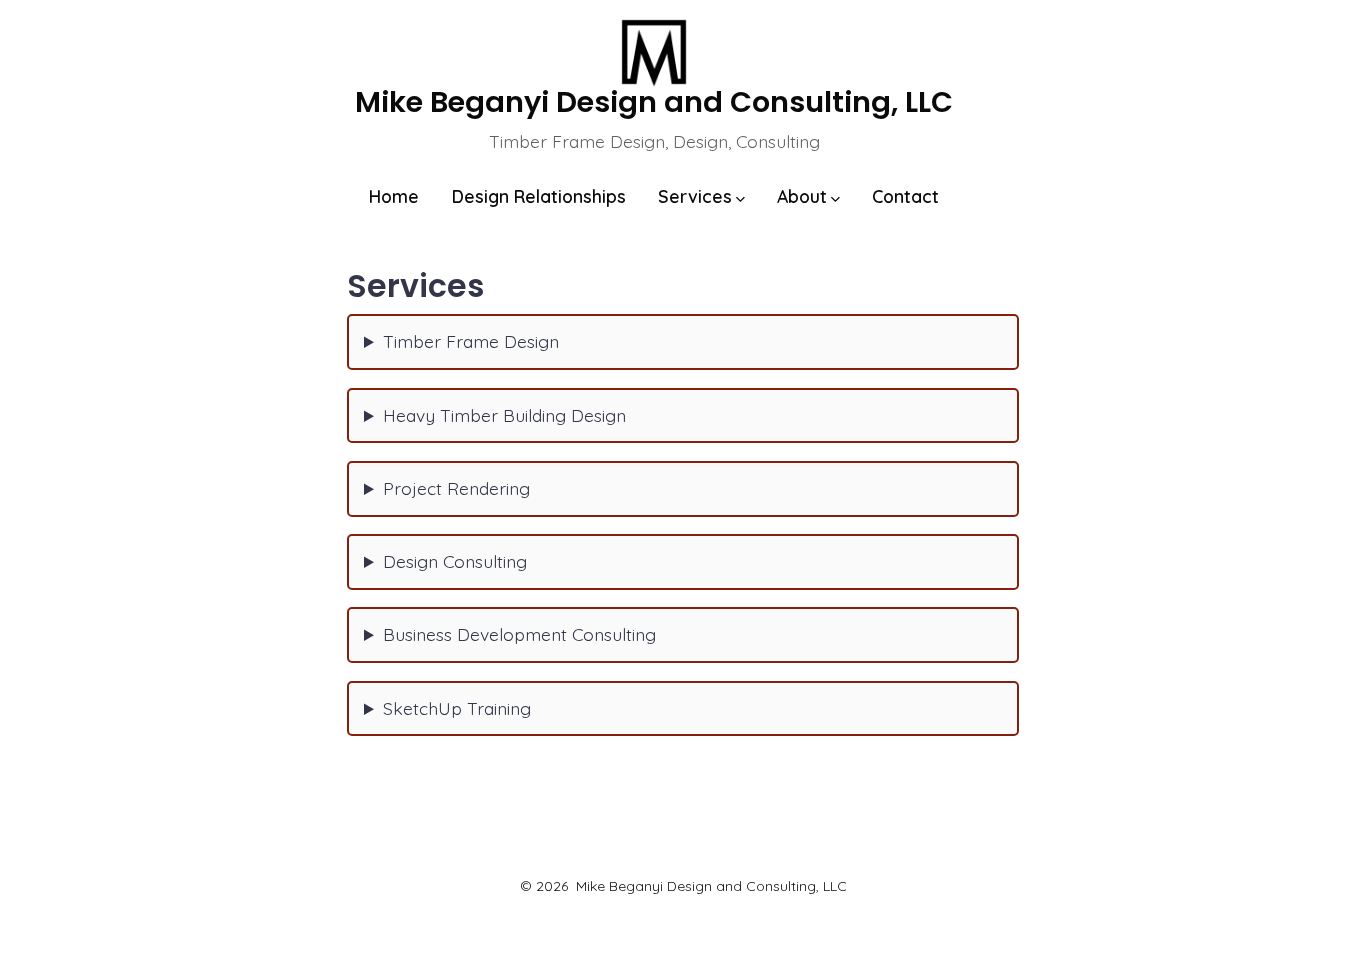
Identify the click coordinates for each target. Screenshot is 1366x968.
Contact (905, 196)
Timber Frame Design (471, 341)
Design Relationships (539, 196)
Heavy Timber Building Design (504, 415)
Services (695, 196)
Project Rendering (456, 488)
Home (394, 196)
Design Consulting (455, 561)
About (802, 196)
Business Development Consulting (519, 634)
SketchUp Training (457, 708)
